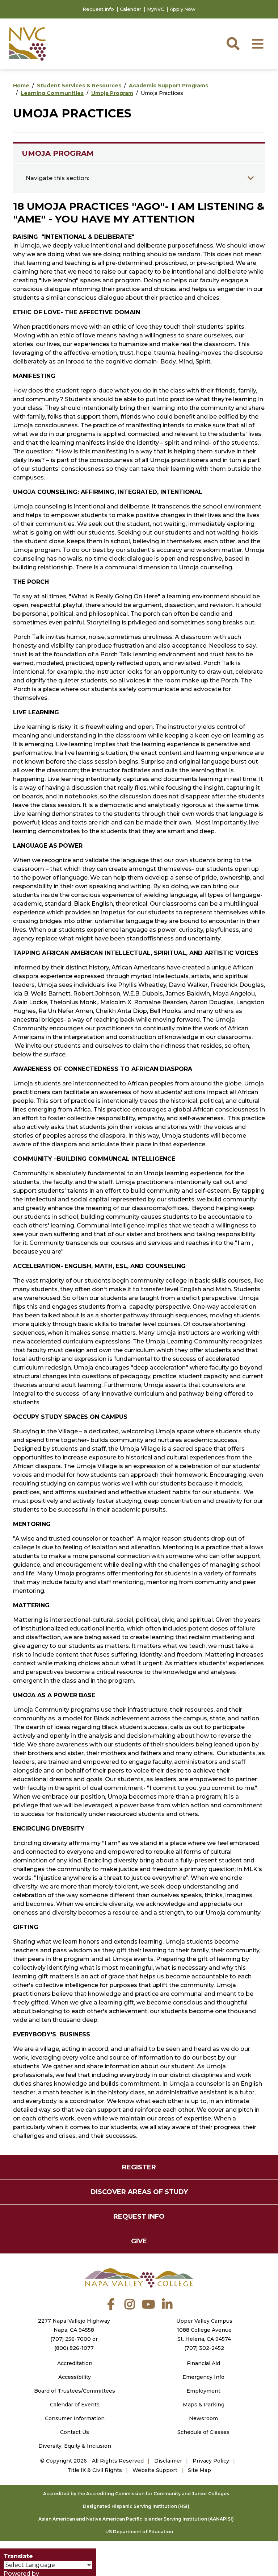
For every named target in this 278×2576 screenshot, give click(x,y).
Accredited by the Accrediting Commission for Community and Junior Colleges (136, 2494)
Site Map (199, 2470)
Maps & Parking (204, 2405)
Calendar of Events (75, 2405)
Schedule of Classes (203, 2432)
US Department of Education (139, 2532)
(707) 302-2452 (204, 2348)
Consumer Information (75, 2418)
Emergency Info (203, 2377)
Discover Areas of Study (139, 2192)
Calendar (130, 9)
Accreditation (75, 2363)
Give (139, 2241)
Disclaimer (168, 2461)
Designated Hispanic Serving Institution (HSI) (136, 2506)
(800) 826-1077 (74, 2348)
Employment (203, 2391)
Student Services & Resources (79, 86)
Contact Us (75, 2432)
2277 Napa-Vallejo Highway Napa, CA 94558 (74, 2325)
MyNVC (155, 9)
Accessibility (75, 2377)
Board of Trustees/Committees (75, 2391)
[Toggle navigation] (251, 178)
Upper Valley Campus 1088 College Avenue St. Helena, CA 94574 (204, 2330)
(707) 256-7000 (71, 2339)
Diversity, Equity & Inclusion (75, 2446)
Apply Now (183, 9)
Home (21, 86)
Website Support (155, 2470)
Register (139, 2167)
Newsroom (203, 2418)
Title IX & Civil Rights (95, 2470)
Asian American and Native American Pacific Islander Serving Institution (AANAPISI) (136, 2519)
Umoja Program (112, 93)
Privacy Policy (211, 2461)
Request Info (98, 9)
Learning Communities (52, 93)
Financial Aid (203, 2363)
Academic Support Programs (169, 86)
